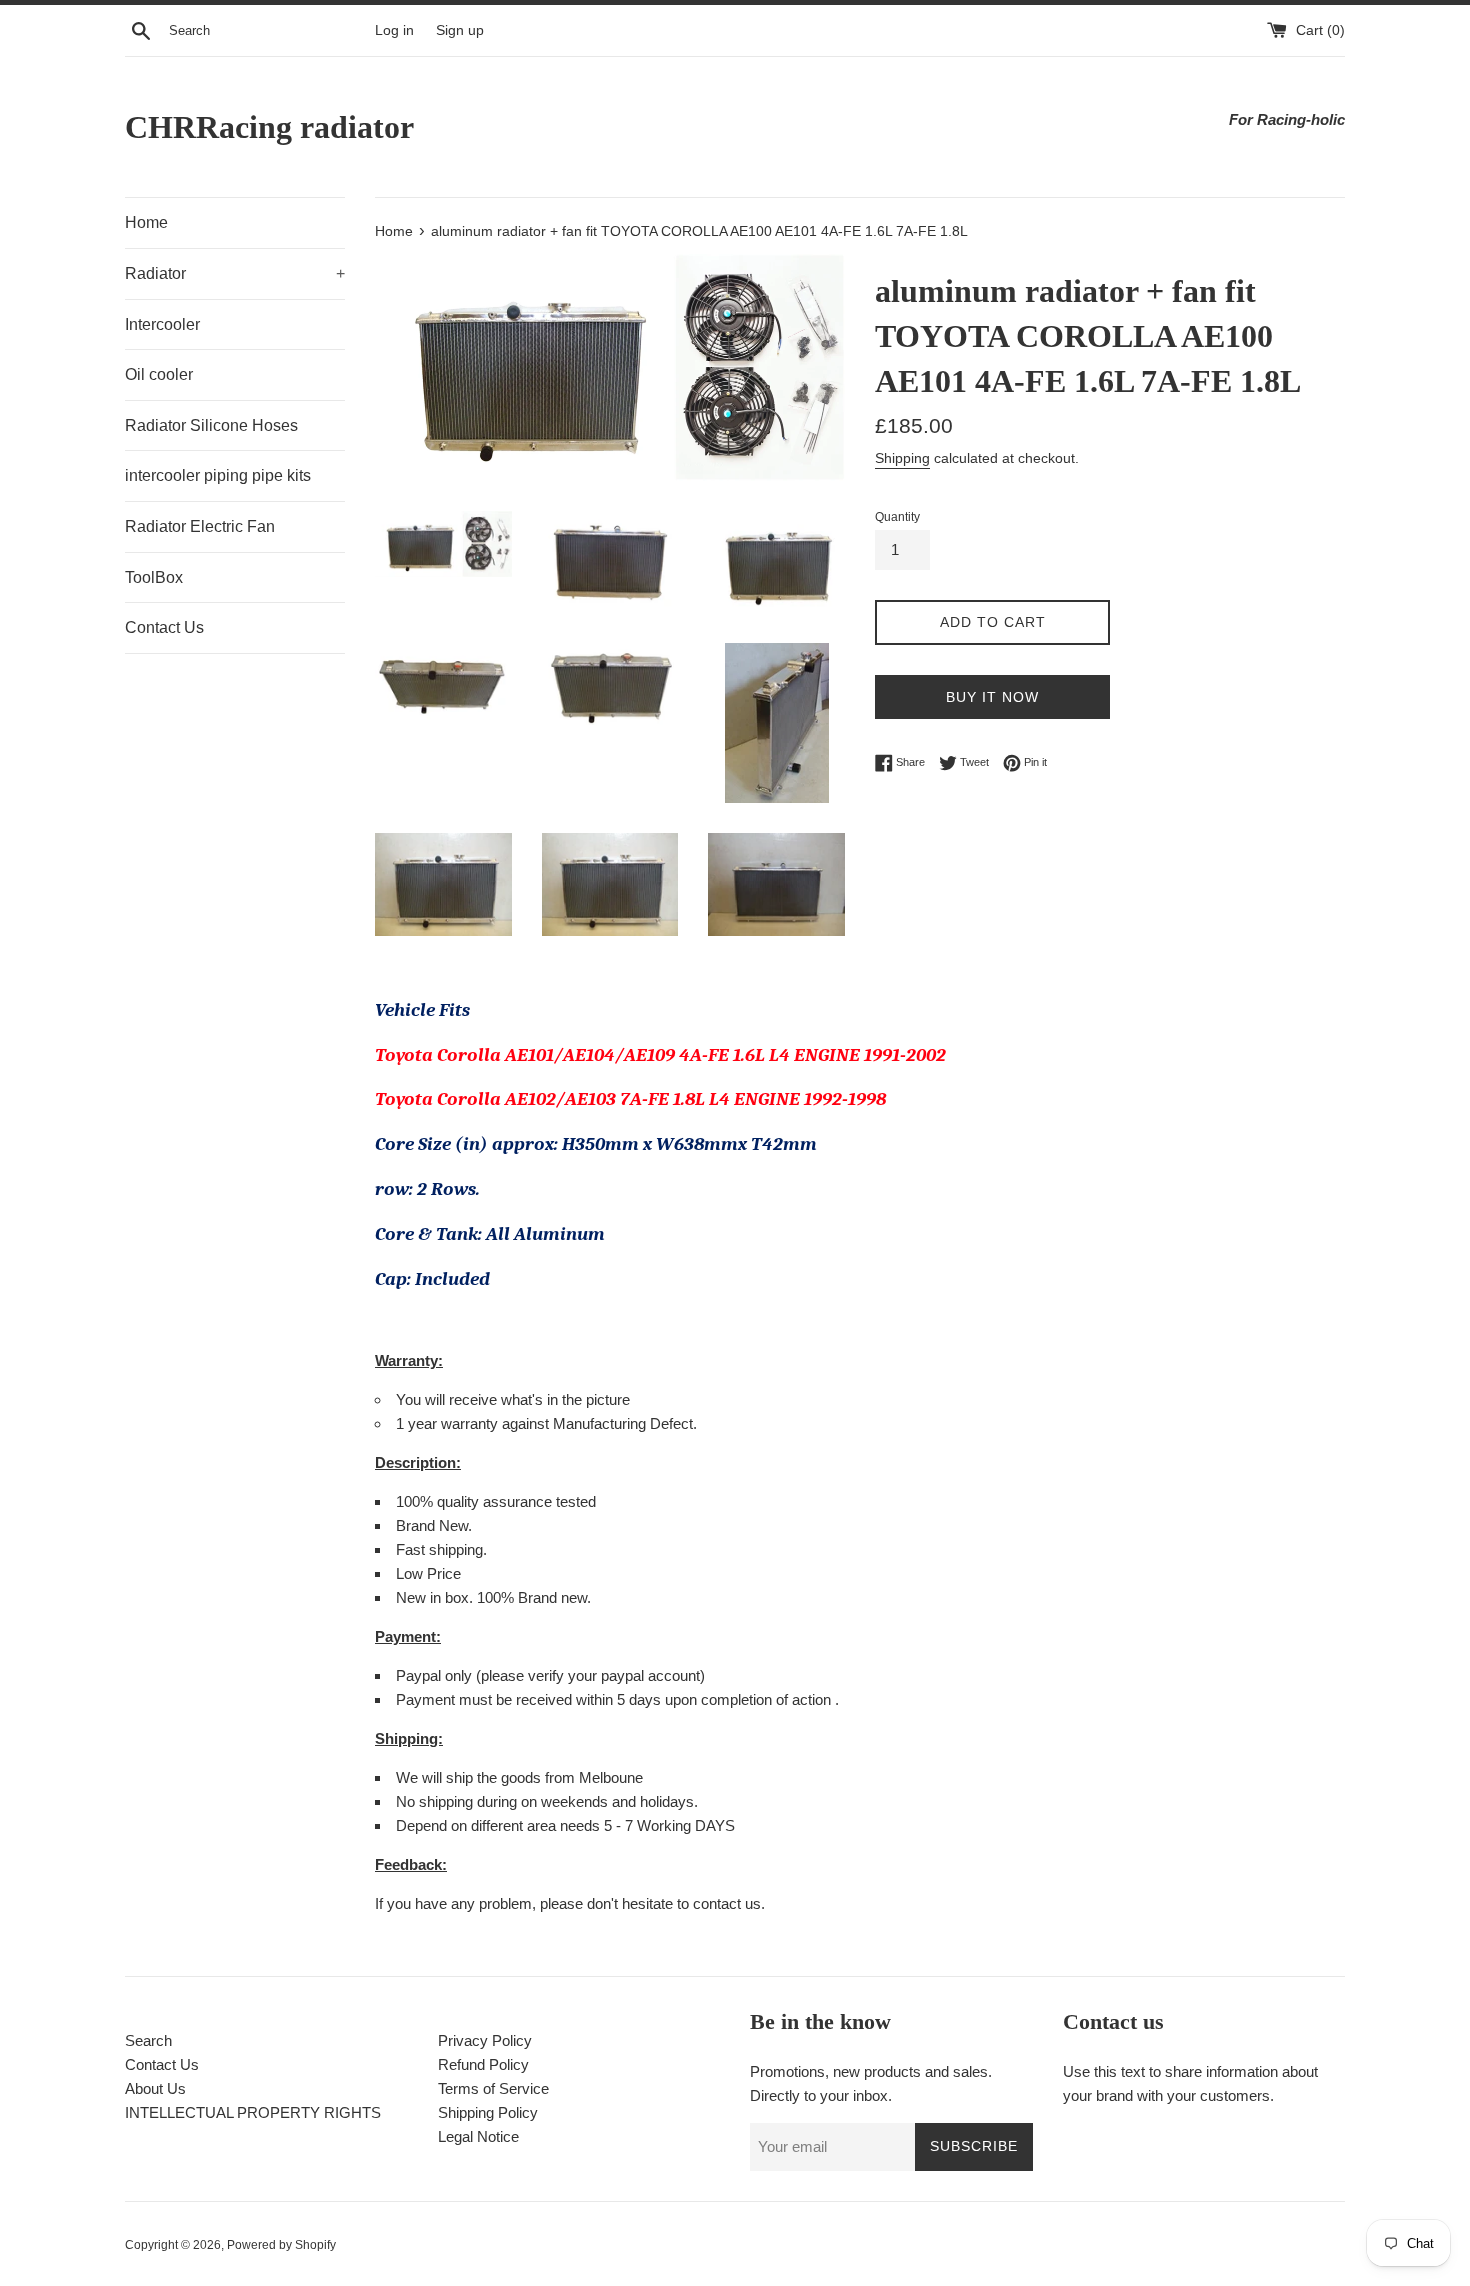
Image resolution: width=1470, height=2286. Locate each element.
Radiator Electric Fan (200, 526)
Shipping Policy (488, 2112)
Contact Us (164, 627)
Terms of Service (493, 2088)
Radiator (235, 273)
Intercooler (162, 324)
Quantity (897, 517)
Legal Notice (478, 2136)
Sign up (460, 30)
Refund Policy (483, 2064)
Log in (394, 30)
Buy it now (992, 697)
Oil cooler (159, 374)
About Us (155, 2088)
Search (148, 2040)
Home (146, 222)
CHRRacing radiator (269, 127)
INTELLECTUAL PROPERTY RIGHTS (253, 2112)
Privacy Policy (485, 2040)
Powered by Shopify (281, 2245)
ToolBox (154, 577)
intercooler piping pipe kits (218, 475)
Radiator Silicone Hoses (211, 425)
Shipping (902, 458)
